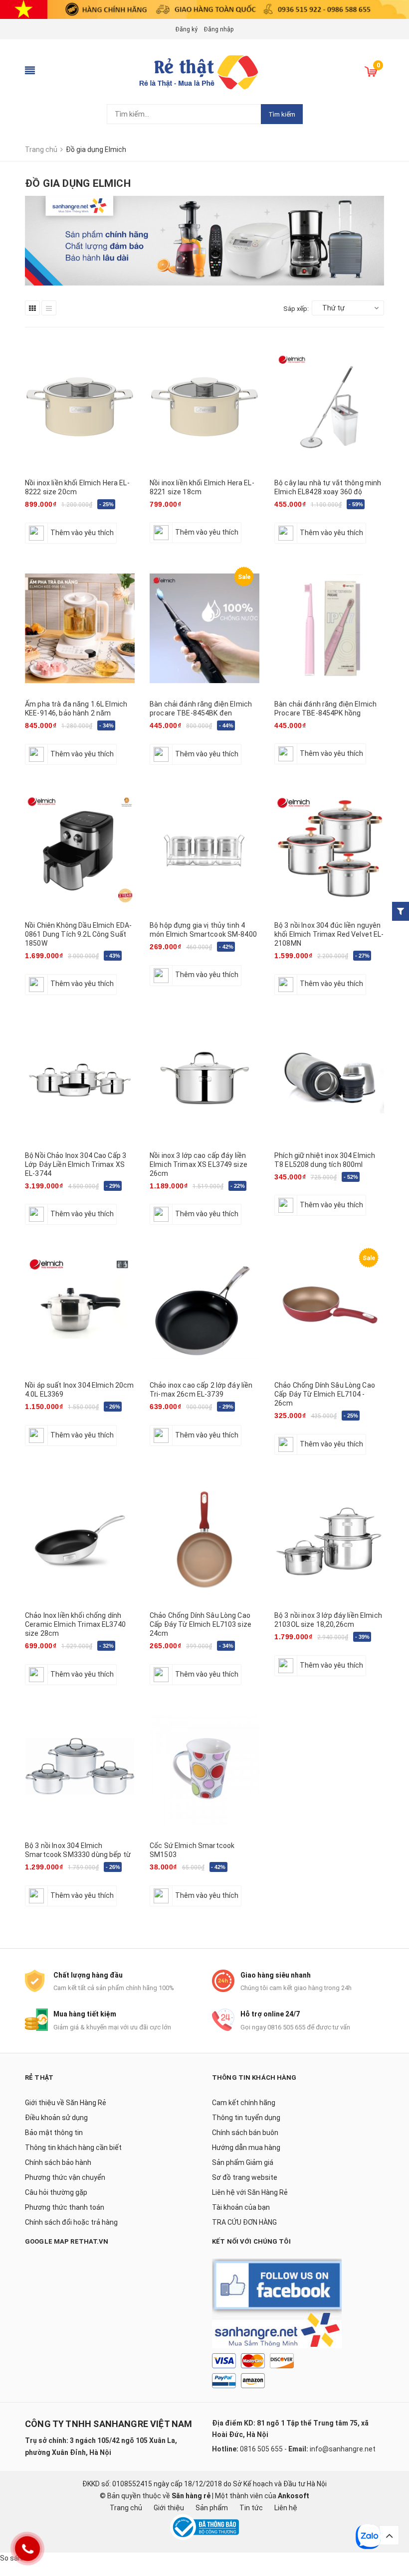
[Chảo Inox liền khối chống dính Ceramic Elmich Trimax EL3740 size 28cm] (80, 1539)
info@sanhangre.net (343, 2449)
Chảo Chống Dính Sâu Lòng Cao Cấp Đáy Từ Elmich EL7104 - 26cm (325, 1394)
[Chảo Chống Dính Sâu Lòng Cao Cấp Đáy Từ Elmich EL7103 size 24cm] (204, 1539)
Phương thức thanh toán (65, 2207)
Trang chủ (126, 2508)
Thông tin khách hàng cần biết (73, 2147)
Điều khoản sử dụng (56, 2118)
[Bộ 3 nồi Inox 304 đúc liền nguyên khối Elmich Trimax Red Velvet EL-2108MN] (329, 849)
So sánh (13, 2558)
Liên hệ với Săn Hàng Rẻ (250, 2192)
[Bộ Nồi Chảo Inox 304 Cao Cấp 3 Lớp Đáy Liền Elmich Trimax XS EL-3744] (80, 1079)
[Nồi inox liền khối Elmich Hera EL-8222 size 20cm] (80, 407)
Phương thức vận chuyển (65, 2177)
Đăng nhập (219, 29)
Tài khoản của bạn (241, 2207)
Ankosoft (294, 2496)
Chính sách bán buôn (245, 2133)
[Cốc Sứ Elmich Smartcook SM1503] (204, 1770)
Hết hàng (45, 541)
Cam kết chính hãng (244, 2103)
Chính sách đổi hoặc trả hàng (71, 2222)
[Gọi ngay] (27, 2549)
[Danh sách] (49, 308)
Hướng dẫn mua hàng (246, 2147)
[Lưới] (32, 308)
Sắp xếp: (296, 309)
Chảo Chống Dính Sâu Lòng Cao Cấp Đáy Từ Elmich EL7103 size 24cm (201, 1624)
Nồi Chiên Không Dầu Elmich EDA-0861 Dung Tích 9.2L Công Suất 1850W (78, 934)
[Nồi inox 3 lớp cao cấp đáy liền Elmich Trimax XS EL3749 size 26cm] (204, 1079)
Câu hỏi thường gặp (56, 2192)
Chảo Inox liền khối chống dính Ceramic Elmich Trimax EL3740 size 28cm (75, 1624)
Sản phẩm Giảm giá (243, 2162)
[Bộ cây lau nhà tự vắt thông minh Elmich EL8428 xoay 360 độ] (329, 407)
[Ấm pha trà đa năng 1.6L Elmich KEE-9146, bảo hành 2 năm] (80, 628)
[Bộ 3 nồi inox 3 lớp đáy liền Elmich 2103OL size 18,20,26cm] (329, 1539)
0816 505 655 (261, 2449)
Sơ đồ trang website (245, 2177)
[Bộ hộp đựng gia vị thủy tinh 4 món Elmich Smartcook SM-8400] (204, 849)
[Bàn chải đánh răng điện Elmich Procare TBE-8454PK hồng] (329, 628)
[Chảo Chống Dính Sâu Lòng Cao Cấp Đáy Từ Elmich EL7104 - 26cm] (329, 1309)
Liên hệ (286, 2508)
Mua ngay (171, 762)
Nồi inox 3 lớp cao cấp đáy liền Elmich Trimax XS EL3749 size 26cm (199, 1164)
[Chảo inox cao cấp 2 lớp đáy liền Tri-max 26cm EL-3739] (204, 1309)
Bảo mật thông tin (54, 2133)
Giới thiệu (169, 2508)
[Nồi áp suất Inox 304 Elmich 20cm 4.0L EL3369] (80, 1309)
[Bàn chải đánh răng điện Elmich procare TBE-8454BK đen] (204, 628)
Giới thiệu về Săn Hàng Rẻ (66, 2103)
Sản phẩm (212, 2508)
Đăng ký (187, 29)
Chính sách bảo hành (58, 2162)
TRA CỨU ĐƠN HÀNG (244, 2222)
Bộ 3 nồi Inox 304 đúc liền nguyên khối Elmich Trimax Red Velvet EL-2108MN (329, 934)
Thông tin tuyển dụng (246, 2118)
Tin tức (251, 2508)
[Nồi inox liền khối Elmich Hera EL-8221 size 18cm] (204, 407)
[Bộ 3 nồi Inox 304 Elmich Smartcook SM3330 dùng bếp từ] (80, 1770)
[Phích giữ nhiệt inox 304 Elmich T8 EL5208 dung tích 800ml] (329, 1079)
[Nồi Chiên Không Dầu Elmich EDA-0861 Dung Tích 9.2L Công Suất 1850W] (80, 849)
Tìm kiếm (282, 114)
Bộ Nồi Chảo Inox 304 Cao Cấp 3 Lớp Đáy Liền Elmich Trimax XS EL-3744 (76, 1164)
